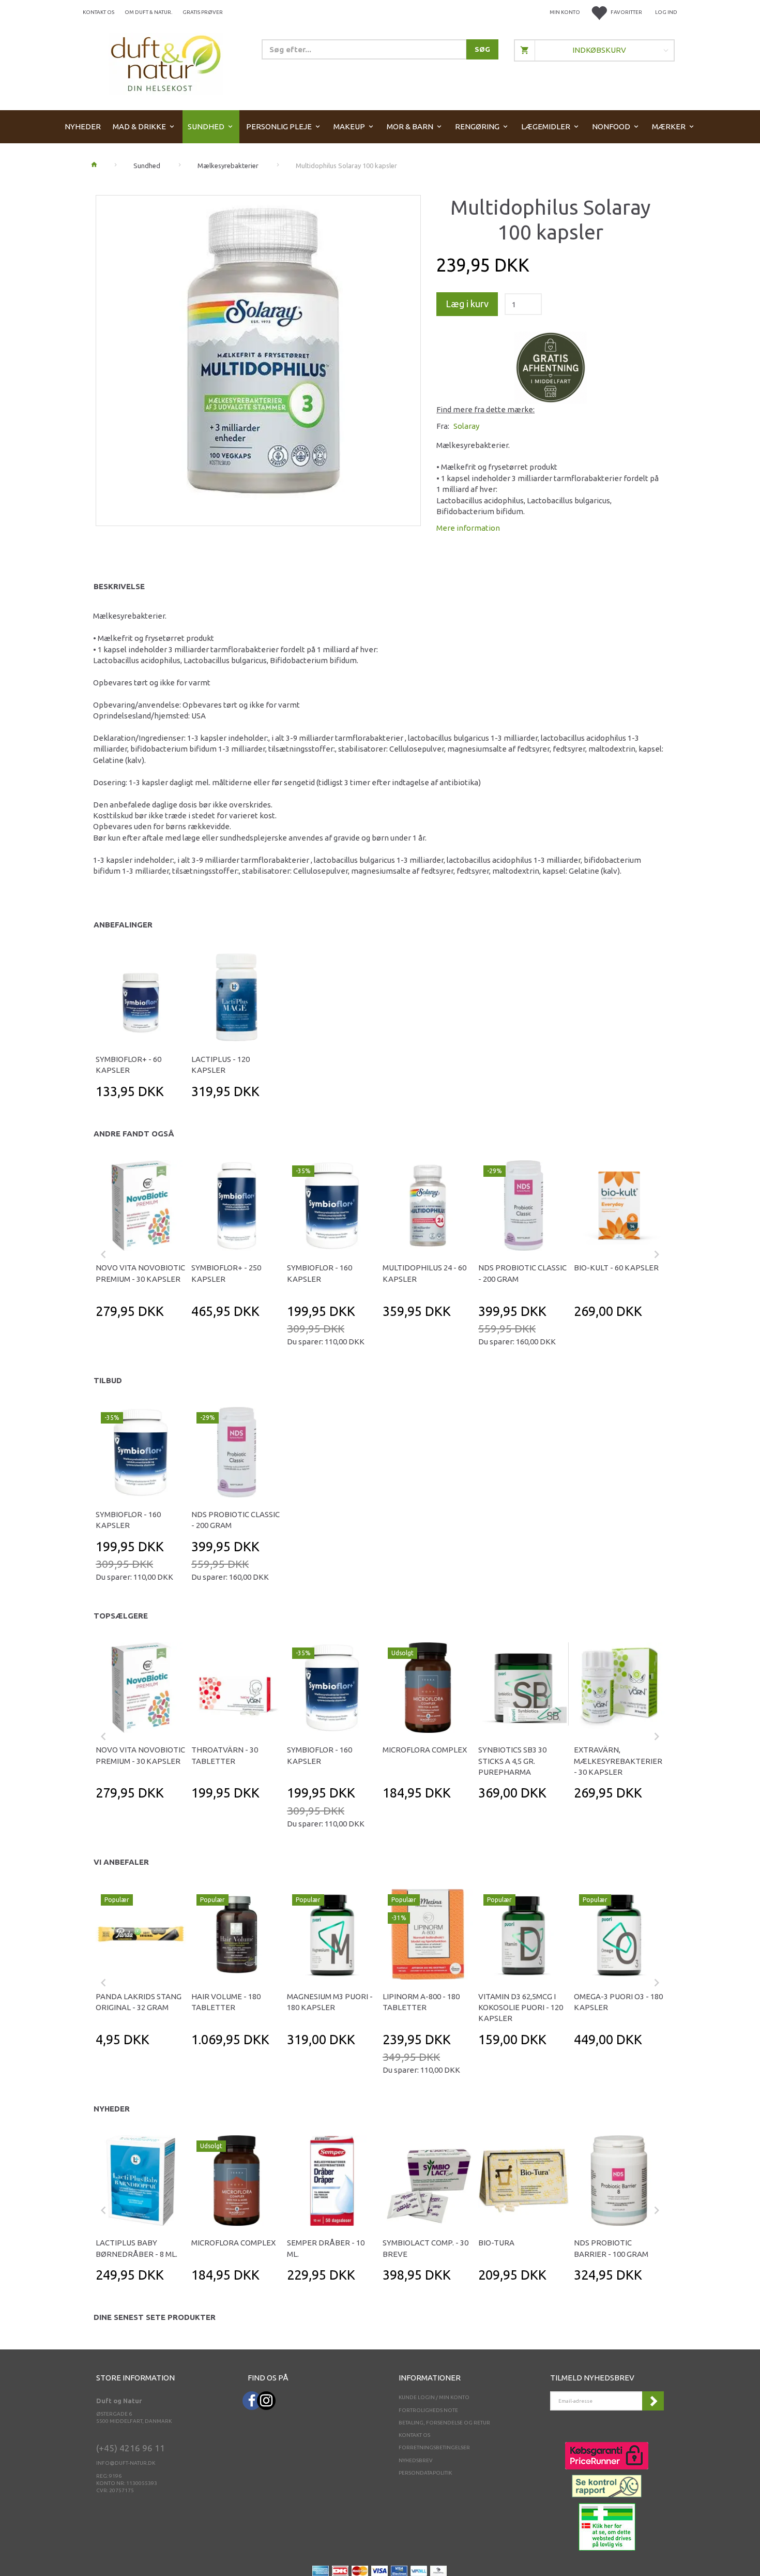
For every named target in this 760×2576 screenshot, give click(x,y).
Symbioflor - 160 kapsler (320, 1273)
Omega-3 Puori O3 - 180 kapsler (618, 2002)
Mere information (468, 528)
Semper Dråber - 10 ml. (326, 2248)
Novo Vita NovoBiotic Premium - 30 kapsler (140, 1273)
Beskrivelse (119, 586)
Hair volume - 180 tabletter (226, 2002)
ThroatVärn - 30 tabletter (225, 1755)
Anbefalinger (123, 925)
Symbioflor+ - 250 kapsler (226, 1273)
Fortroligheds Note (428, 2410)
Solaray (466, 426)
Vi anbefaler (121, 1862)
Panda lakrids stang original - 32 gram (139, 2002)
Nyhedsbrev (416, 2460)
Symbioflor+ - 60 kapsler (128, 1065)
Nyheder (112, 2109)
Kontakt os (98, 12)
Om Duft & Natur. (148, 12)
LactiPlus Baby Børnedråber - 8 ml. (136, 2248)
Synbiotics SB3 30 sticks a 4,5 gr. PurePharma (512, 1761)
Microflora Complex (425, 1750)
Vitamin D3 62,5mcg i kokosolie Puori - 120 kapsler (521, 2008)
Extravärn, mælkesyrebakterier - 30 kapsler (618, 1761)
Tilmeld (653, 2401)
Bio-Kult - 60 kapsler (616, 1268)
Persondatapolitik (425, 2473)
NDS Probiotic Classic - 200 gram (522, 1273)
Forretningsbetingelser (434, 2447)
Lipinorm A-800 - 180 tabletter (421, 2002)
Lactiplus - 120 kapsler (221, 1065)
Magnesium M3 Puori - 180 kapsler (330, 2002)
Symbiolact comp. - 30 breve (425, 2248)
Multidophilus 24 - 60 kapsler (424, 1273)
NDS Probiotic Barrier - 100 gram (611, 2248)
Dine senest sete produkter (155, 2317)
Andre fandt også (134, 1134)
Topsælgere (121, 1616)
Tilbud (108, 1380)
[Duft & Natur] (166, 63)
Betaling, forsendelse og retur (444, 2423)
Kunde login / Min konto (434, 2397)
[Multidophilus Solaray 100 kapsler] (258, 358)
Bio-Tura (496, 2243)
